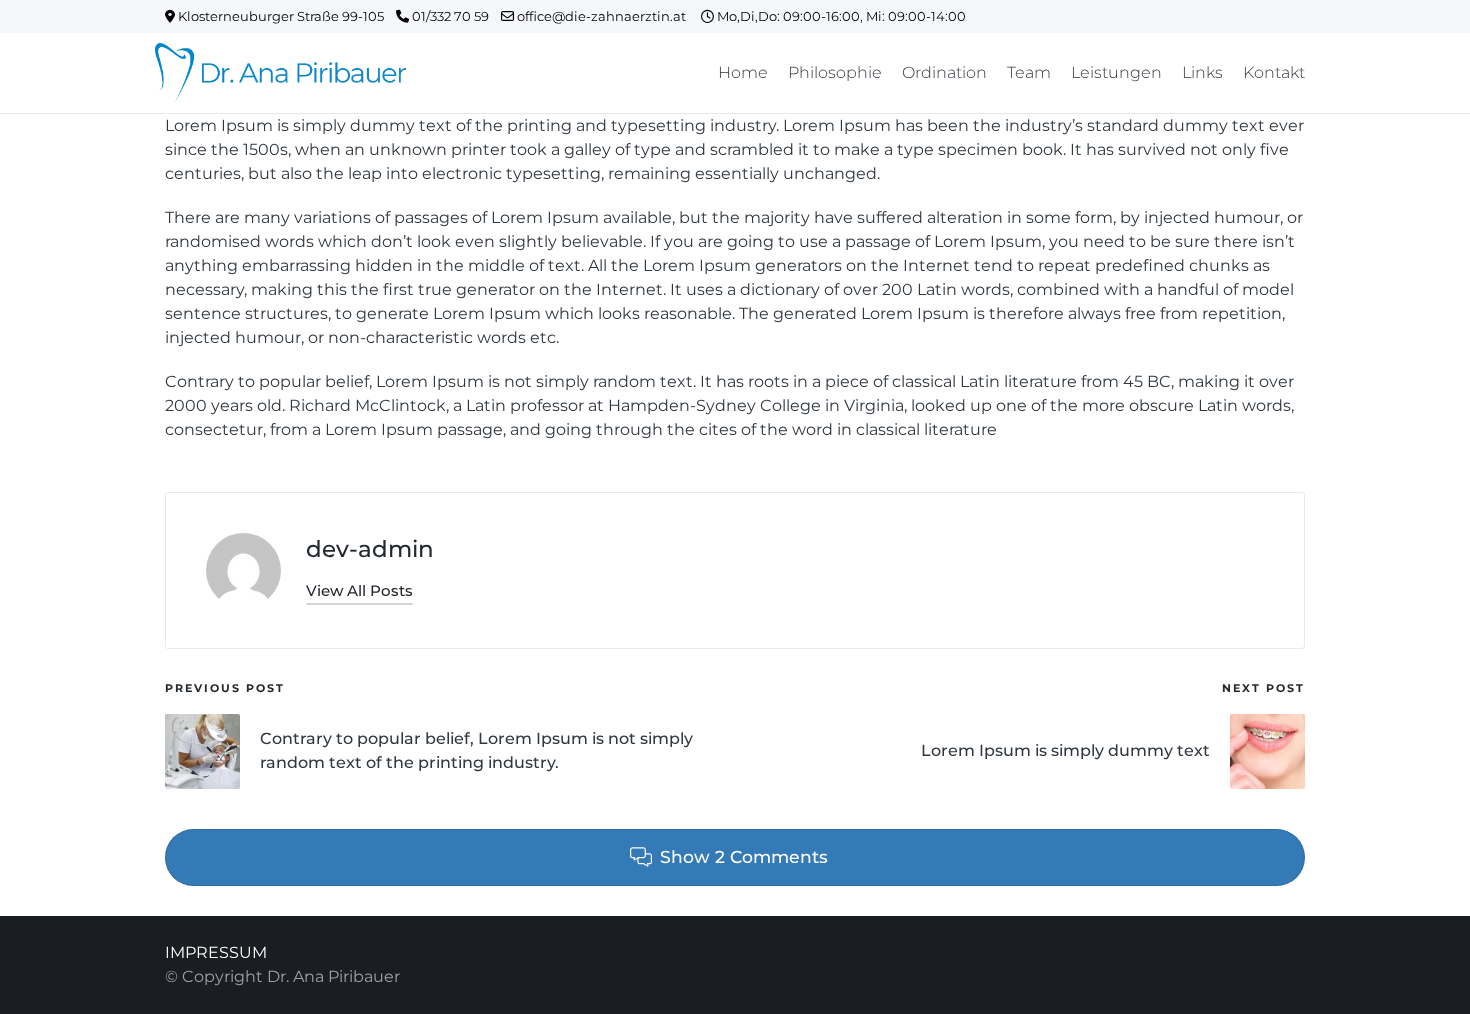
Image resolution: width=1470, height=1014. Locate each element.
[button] (359, 590)
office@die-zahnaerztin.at (607, 16)
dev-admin (370, 549)
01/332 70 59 (455, 16)
